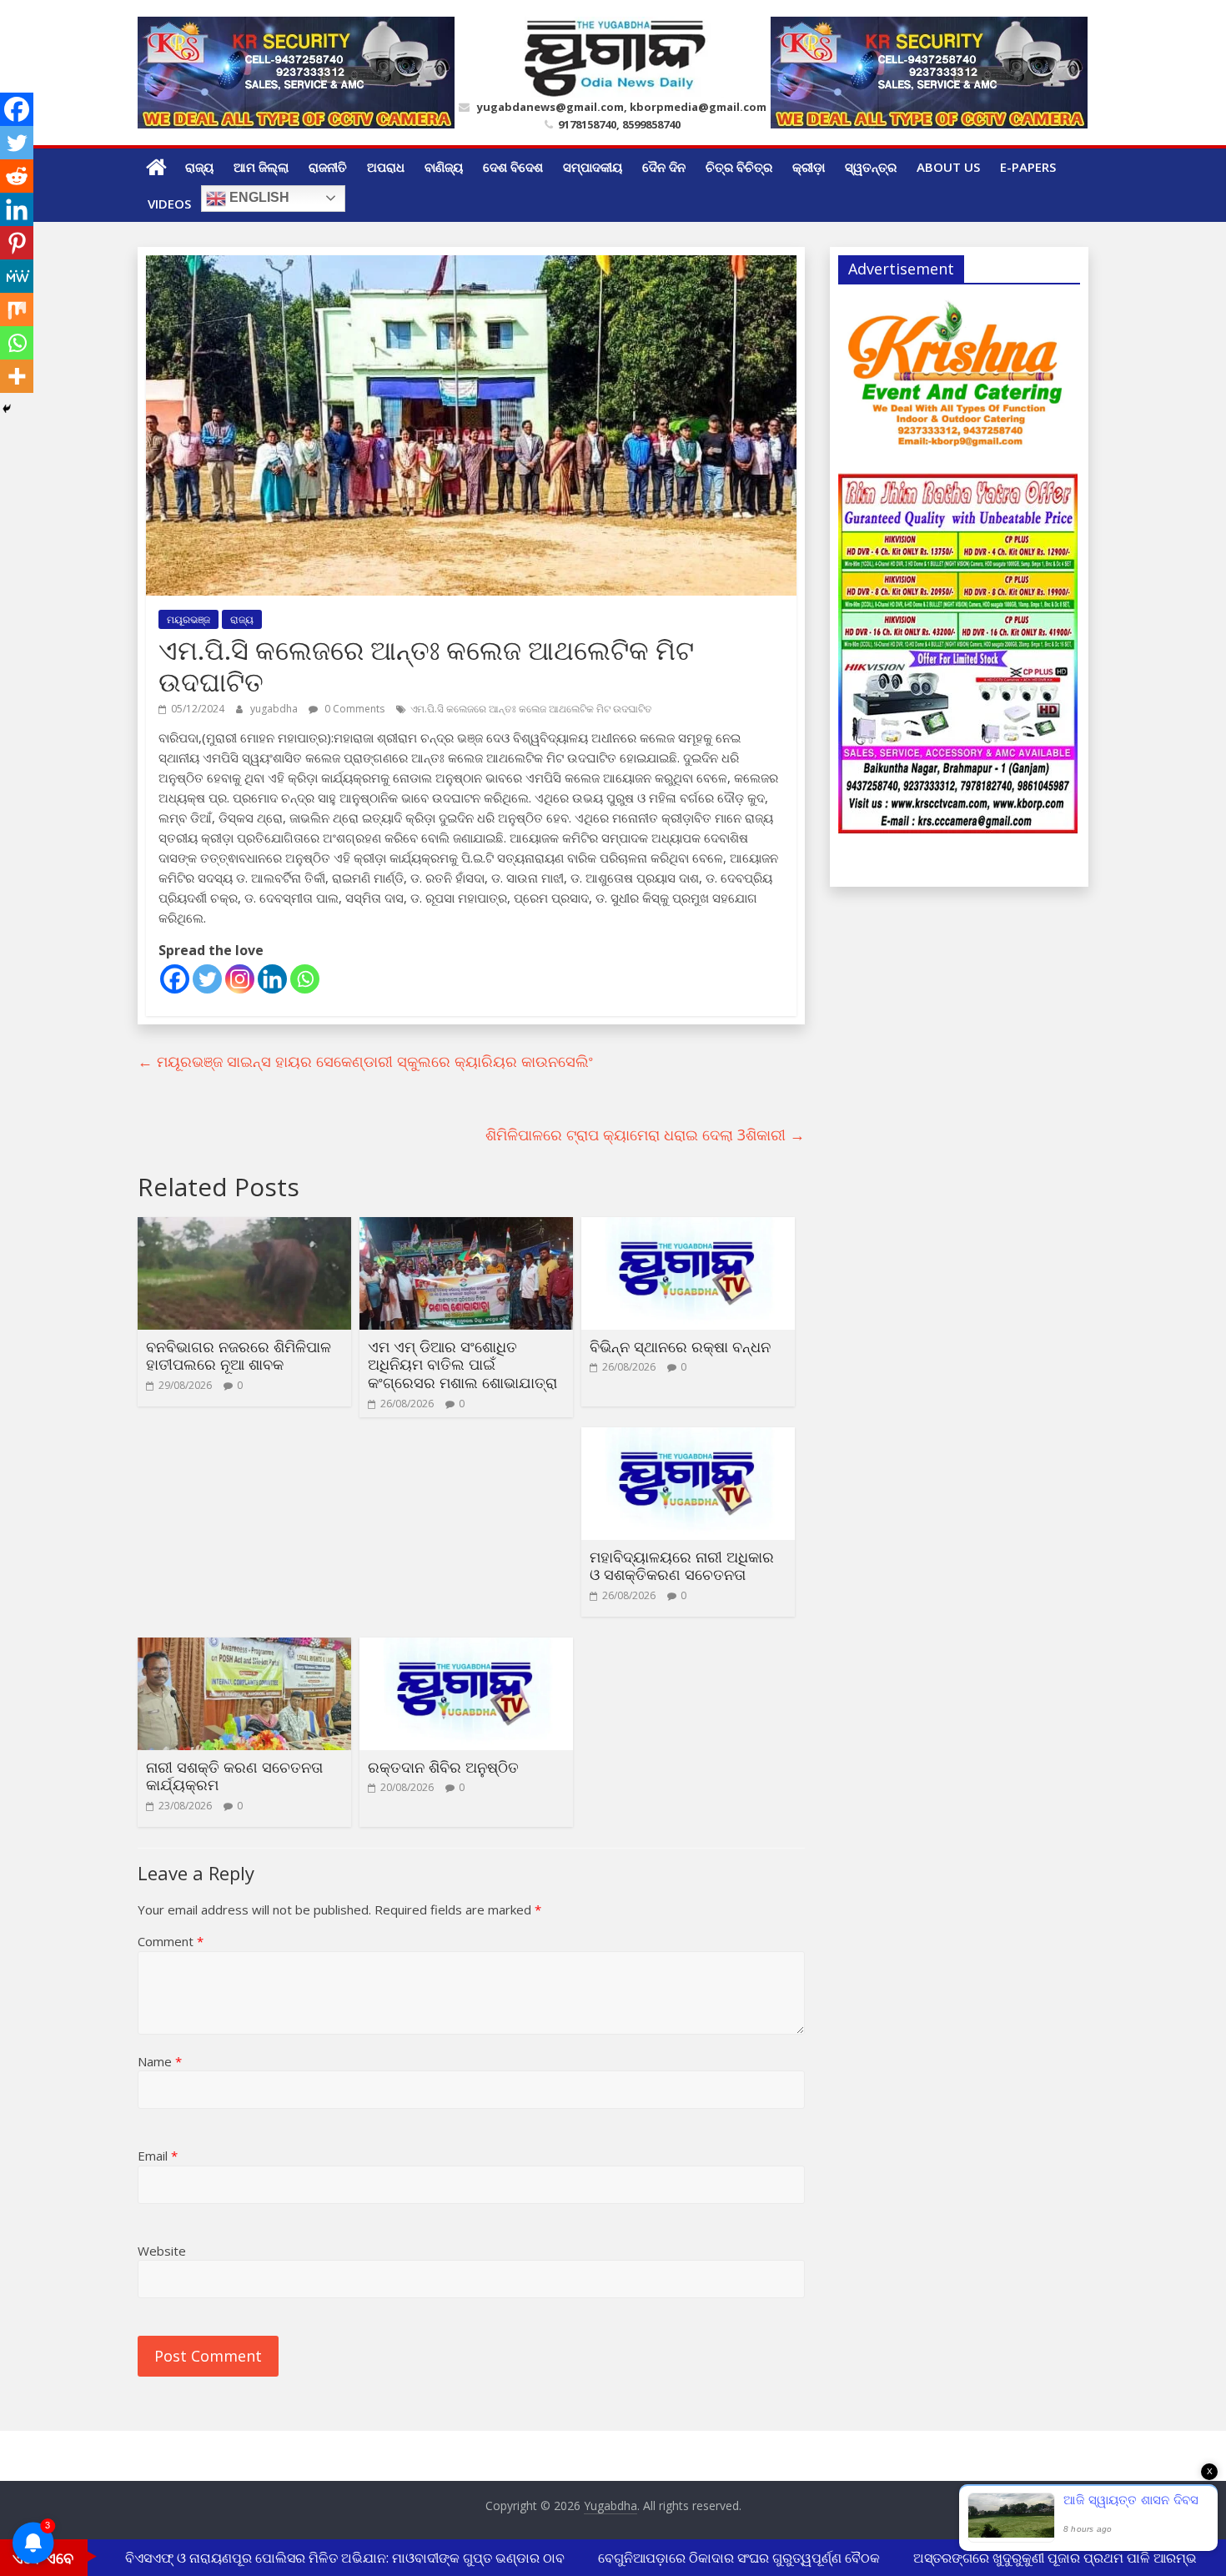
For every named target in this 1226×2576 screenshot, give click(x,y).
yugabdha (275, 709)
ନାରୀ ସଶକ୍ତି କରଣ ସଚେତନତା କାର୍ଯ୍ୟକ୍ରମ (234, 1776)
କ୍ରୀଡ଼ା (809, 167)
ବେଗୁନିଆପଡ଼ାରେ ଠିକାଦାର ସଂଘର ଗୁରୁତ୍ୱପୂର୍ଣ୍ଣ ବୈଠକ (716, 2558)
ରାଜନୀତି (328, 167)
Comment (171, 1941)
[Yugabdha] (156, 167)
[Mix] (17, 309)
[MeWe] (17, 276)
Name (160, 2061)
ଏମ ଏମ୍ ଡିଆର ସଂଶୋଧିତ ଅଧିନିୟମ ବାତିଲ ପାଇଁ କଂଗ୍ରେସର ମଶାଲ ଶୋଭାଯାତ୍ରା (462, 1364)
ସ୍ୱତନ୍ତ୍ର (871, 167)
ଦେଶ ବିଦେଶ (513, 167)
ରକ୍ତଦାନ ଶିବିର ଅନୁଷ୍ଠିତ (443, 1767)
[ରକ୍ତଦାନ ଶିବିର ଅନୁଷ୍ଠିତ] (466, 1648)
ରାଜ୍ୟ (199, 167)
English (258, 197)
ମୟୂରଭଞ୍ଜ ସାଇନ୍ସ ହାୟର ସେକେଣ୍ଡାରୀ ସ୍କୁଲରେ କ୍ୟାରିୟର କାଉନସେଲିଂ (365, 1061)
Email (158, 2156)
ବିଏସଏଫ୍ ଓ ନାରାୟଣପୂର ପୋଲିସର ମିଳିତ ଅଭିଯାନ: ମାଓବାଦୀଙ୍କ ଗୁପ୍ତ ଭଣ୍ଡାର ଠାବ (322, 2558)
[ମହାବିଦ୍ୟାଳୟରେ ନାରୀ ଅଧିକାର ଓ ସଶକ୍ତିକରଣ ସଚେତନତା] (688, 1437)
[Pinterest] (17, 243)
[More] (17, 376)
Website (162, 2251)
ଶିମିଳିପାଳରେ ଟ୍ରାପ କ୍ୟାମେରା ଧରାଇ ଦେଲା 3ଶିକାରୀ (645, 1135)
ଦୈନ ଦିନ (664, 167)
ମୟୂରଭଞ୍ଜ (188, 619)
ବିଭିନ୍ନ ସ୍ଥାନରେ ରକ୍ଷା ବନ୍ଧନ (680, 1346)
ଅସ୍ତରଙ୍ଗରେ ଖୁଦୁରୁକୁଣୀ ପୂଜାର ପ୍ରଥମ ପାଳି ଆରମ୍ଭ (1033, 2558)
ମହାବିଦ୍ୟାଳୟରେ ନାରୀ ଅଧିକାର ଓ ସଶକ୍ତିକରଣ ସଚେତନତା (682, 1566)
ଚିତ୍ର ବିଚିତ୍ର (739, 167)
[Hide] (7, 409)
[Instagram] (240, 979)
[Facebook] (175, 979)
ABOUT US (948, 167)
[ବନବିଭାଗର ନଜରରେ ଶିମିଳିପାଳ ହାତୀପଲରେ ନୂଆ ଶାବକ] (244, 1227)
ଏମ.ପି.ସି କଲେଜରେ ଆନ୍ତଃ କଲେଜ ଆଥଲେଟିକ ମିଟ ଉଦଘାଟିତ (531, 709)
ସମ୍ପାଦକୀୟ (593, 167)
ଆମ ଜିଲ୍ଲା (261, 167)
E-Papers (1028, 167)
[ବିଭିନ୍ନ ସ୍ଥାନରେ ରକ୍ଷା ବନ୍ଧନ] (688, 1227)
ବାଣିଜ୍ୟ (444, 167)
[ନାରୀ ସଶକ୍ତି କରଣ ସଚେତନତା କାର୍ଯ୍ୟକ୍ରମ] (244, 1648)
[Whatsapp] (305, 979)
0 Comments (353, 709)
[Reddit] (17, 176)
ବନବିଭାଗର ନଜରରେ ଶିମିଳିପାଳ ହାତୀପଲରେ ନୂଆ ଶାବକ (239, 1356)
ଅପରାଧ (386, 167)
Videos (169, 204)
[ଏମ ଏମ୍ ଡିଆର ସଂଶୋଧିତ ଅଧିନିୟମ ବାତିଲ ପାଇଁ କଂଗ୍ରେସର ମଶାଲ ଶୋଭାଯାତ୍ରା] (466, 1227)
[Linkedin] (272, 979)
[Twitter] (207, 979)
